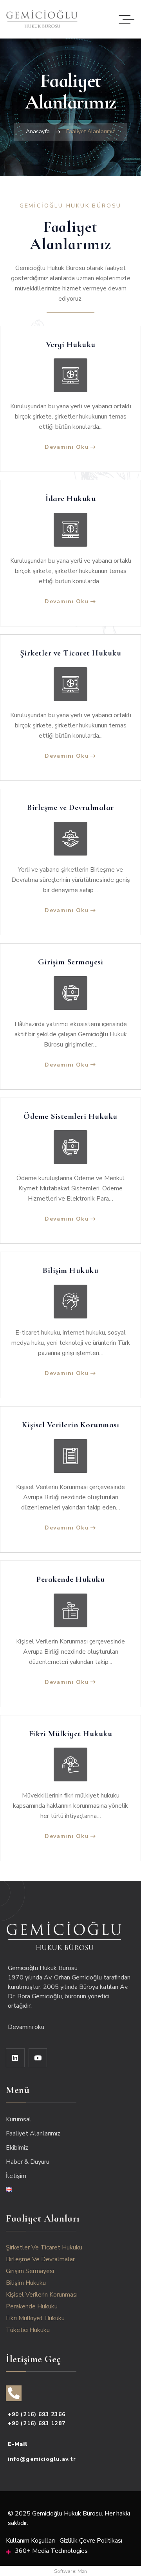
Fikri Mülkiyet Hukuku (71, 1734)
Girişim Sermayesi (71, 962)
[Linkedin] (15, 2058)
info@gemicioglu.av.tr (42, 2459)
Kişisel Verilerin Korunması (71, 1425)
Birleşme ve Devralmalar (70, 808)
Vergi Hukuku (71, 345)
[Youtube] (38, 2058)
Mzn (82, 2571)
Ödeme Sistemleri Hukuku (70, 1116)
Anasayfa (38, 131)
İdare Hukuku (70, 499)
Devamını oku (27, 2027)
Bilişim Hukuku (70, 1271)
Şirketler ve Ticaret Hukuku (71, 653)
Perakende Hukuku (70, 1579)
